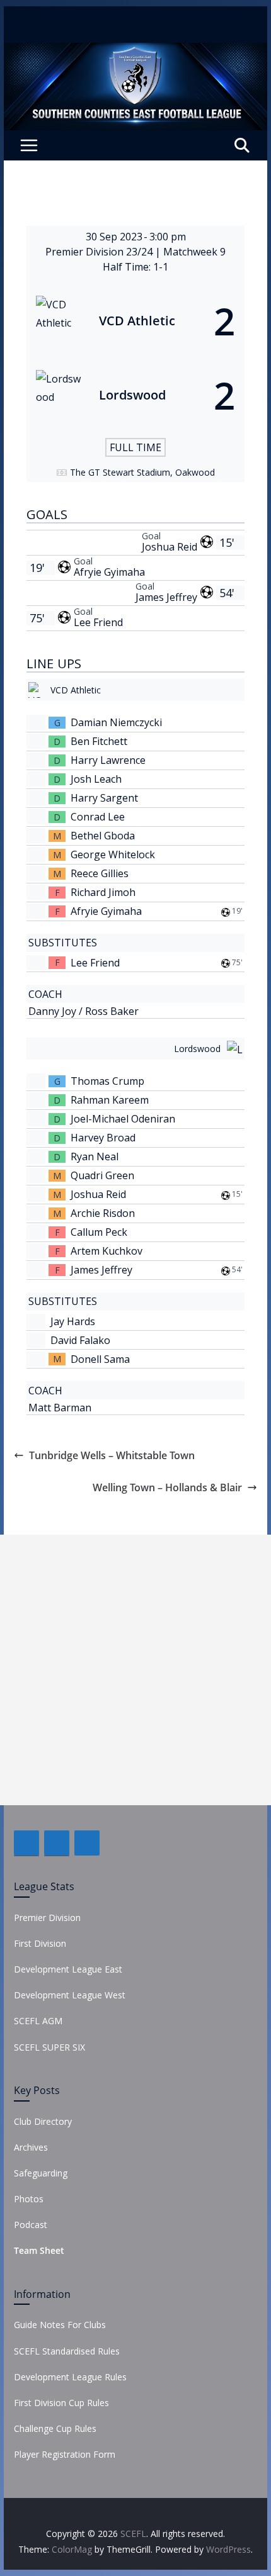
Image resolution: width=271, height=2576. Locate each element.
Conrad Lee (98, 817)
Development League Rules (70, 2377)
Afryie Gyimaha (109, 572)
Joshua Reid (170, 547)
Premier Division (47, 1918)
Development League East (68, 1969)
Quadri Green (102, 1175)
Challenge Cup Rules (55, 2428)
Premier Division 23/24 (100, 252)
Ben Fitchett (99, 741)
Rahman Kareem (110, 1100)
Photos (29, 2199)
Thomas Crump (107, 1081)
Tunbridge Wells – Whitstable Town (112, 1455)
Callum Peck (99, 1232)
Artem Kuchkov (107, 1251)
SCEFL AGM (38, 2021)
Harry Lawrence (108, 760)
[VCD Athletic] (135, 321)
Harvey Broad (103, 1138)
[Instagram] (87, 1843)
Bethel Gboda (103, 836)
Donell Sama (100, 1359)
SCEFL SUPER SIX (49, 2047)
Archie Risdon (103, 1213)
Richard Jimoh (103, 892)
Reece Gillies (100, 873)
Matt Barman (60, 1408)
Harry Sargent (104, 798)
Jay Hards (73, 1321)
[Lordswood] (135, 395)
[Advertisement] (135, 1670)
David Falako (80, 1340)
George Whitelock (113, 854)
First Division (40, 1943)
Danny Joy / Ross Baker (84, 1011)
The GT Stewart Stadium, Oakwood (142, 472)
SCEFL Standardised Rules (67, 2351)
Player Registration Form (65, 2454)
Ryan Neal (95, 1156)
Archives (31, 2147)
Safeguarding (41, 2173)
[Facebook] (26, 1843)
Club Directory (43, 2121)
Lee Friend (98, 622)
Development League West (70, 1995)
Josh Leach (96, 779)
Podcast (31, 2225)
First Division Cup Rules (61, 2403)
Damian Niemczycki (116, 722)
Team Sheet (39, 2250)
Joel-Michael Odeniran (123, 1119)
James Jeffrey (166, 597)
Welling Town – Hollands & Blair (167, 1487)
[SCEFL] (135, 52)
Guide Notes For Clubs (60, 2325)
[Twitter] (57, 1843)
